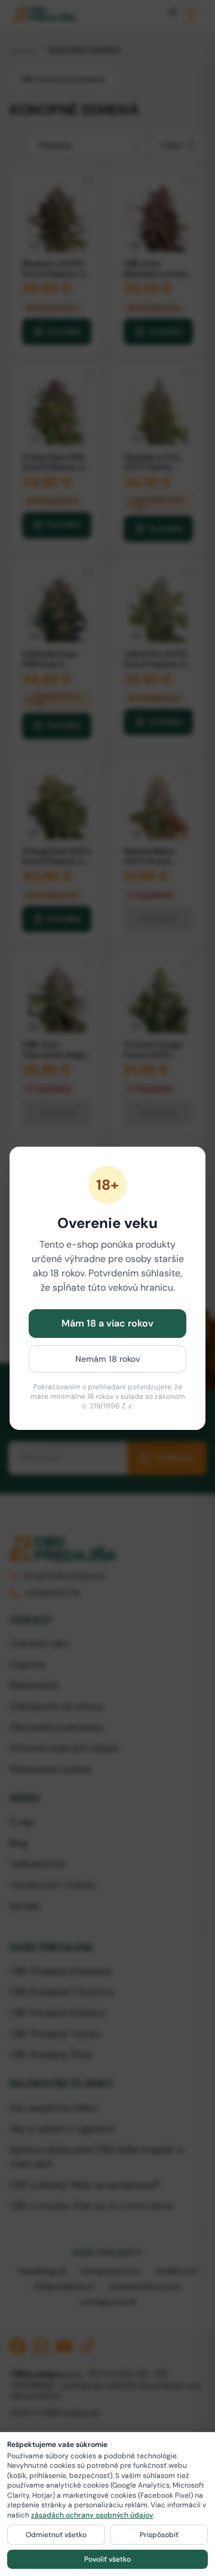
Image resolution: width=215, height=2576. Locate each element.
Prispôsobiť (159, 2535)
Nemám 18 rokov (108, 1359)
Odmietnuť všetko (56, 2535)
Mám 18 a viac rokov (107, 1323)
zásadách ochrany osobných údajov (92, 2515)
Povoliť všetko (107, 2559)
